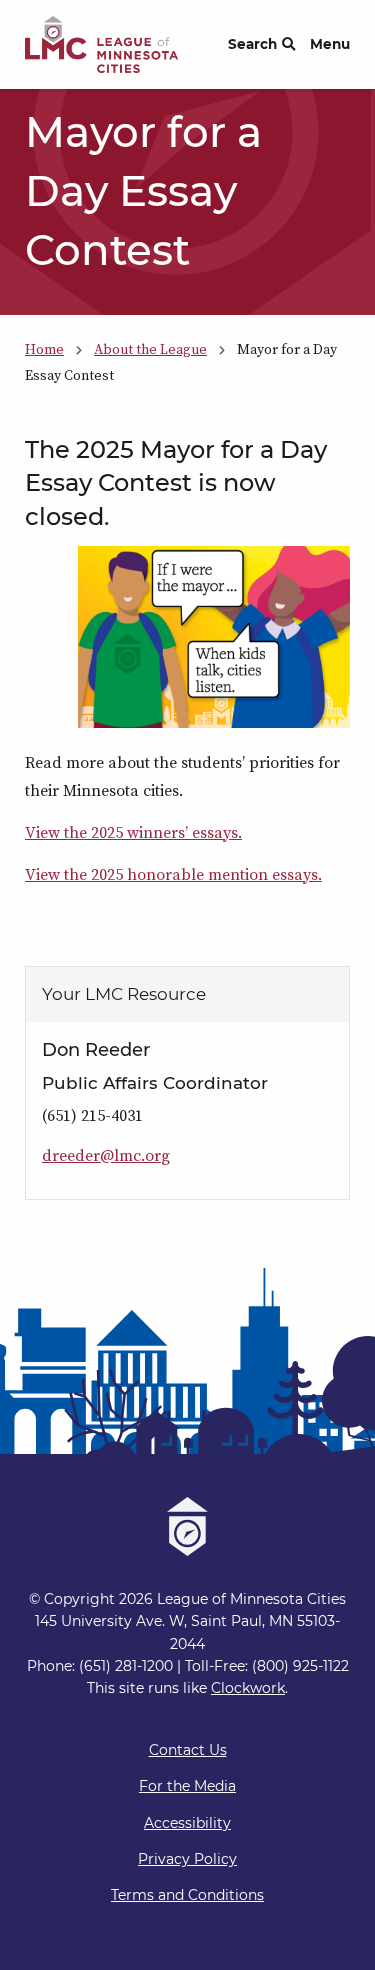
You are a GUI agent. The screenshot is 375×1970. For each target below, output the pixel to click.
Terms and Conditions (187, 1895)
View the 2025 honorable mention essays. (173, 874)
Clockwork (248, 1688)
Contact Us (188, 1750)
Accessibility (187, 1823)
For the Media (187, 1786)
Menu (330, 44)
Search (252, 44)
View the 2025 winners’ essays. (133, 832)
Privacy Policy (187, 1859)
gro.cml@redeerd (106, 1155)
